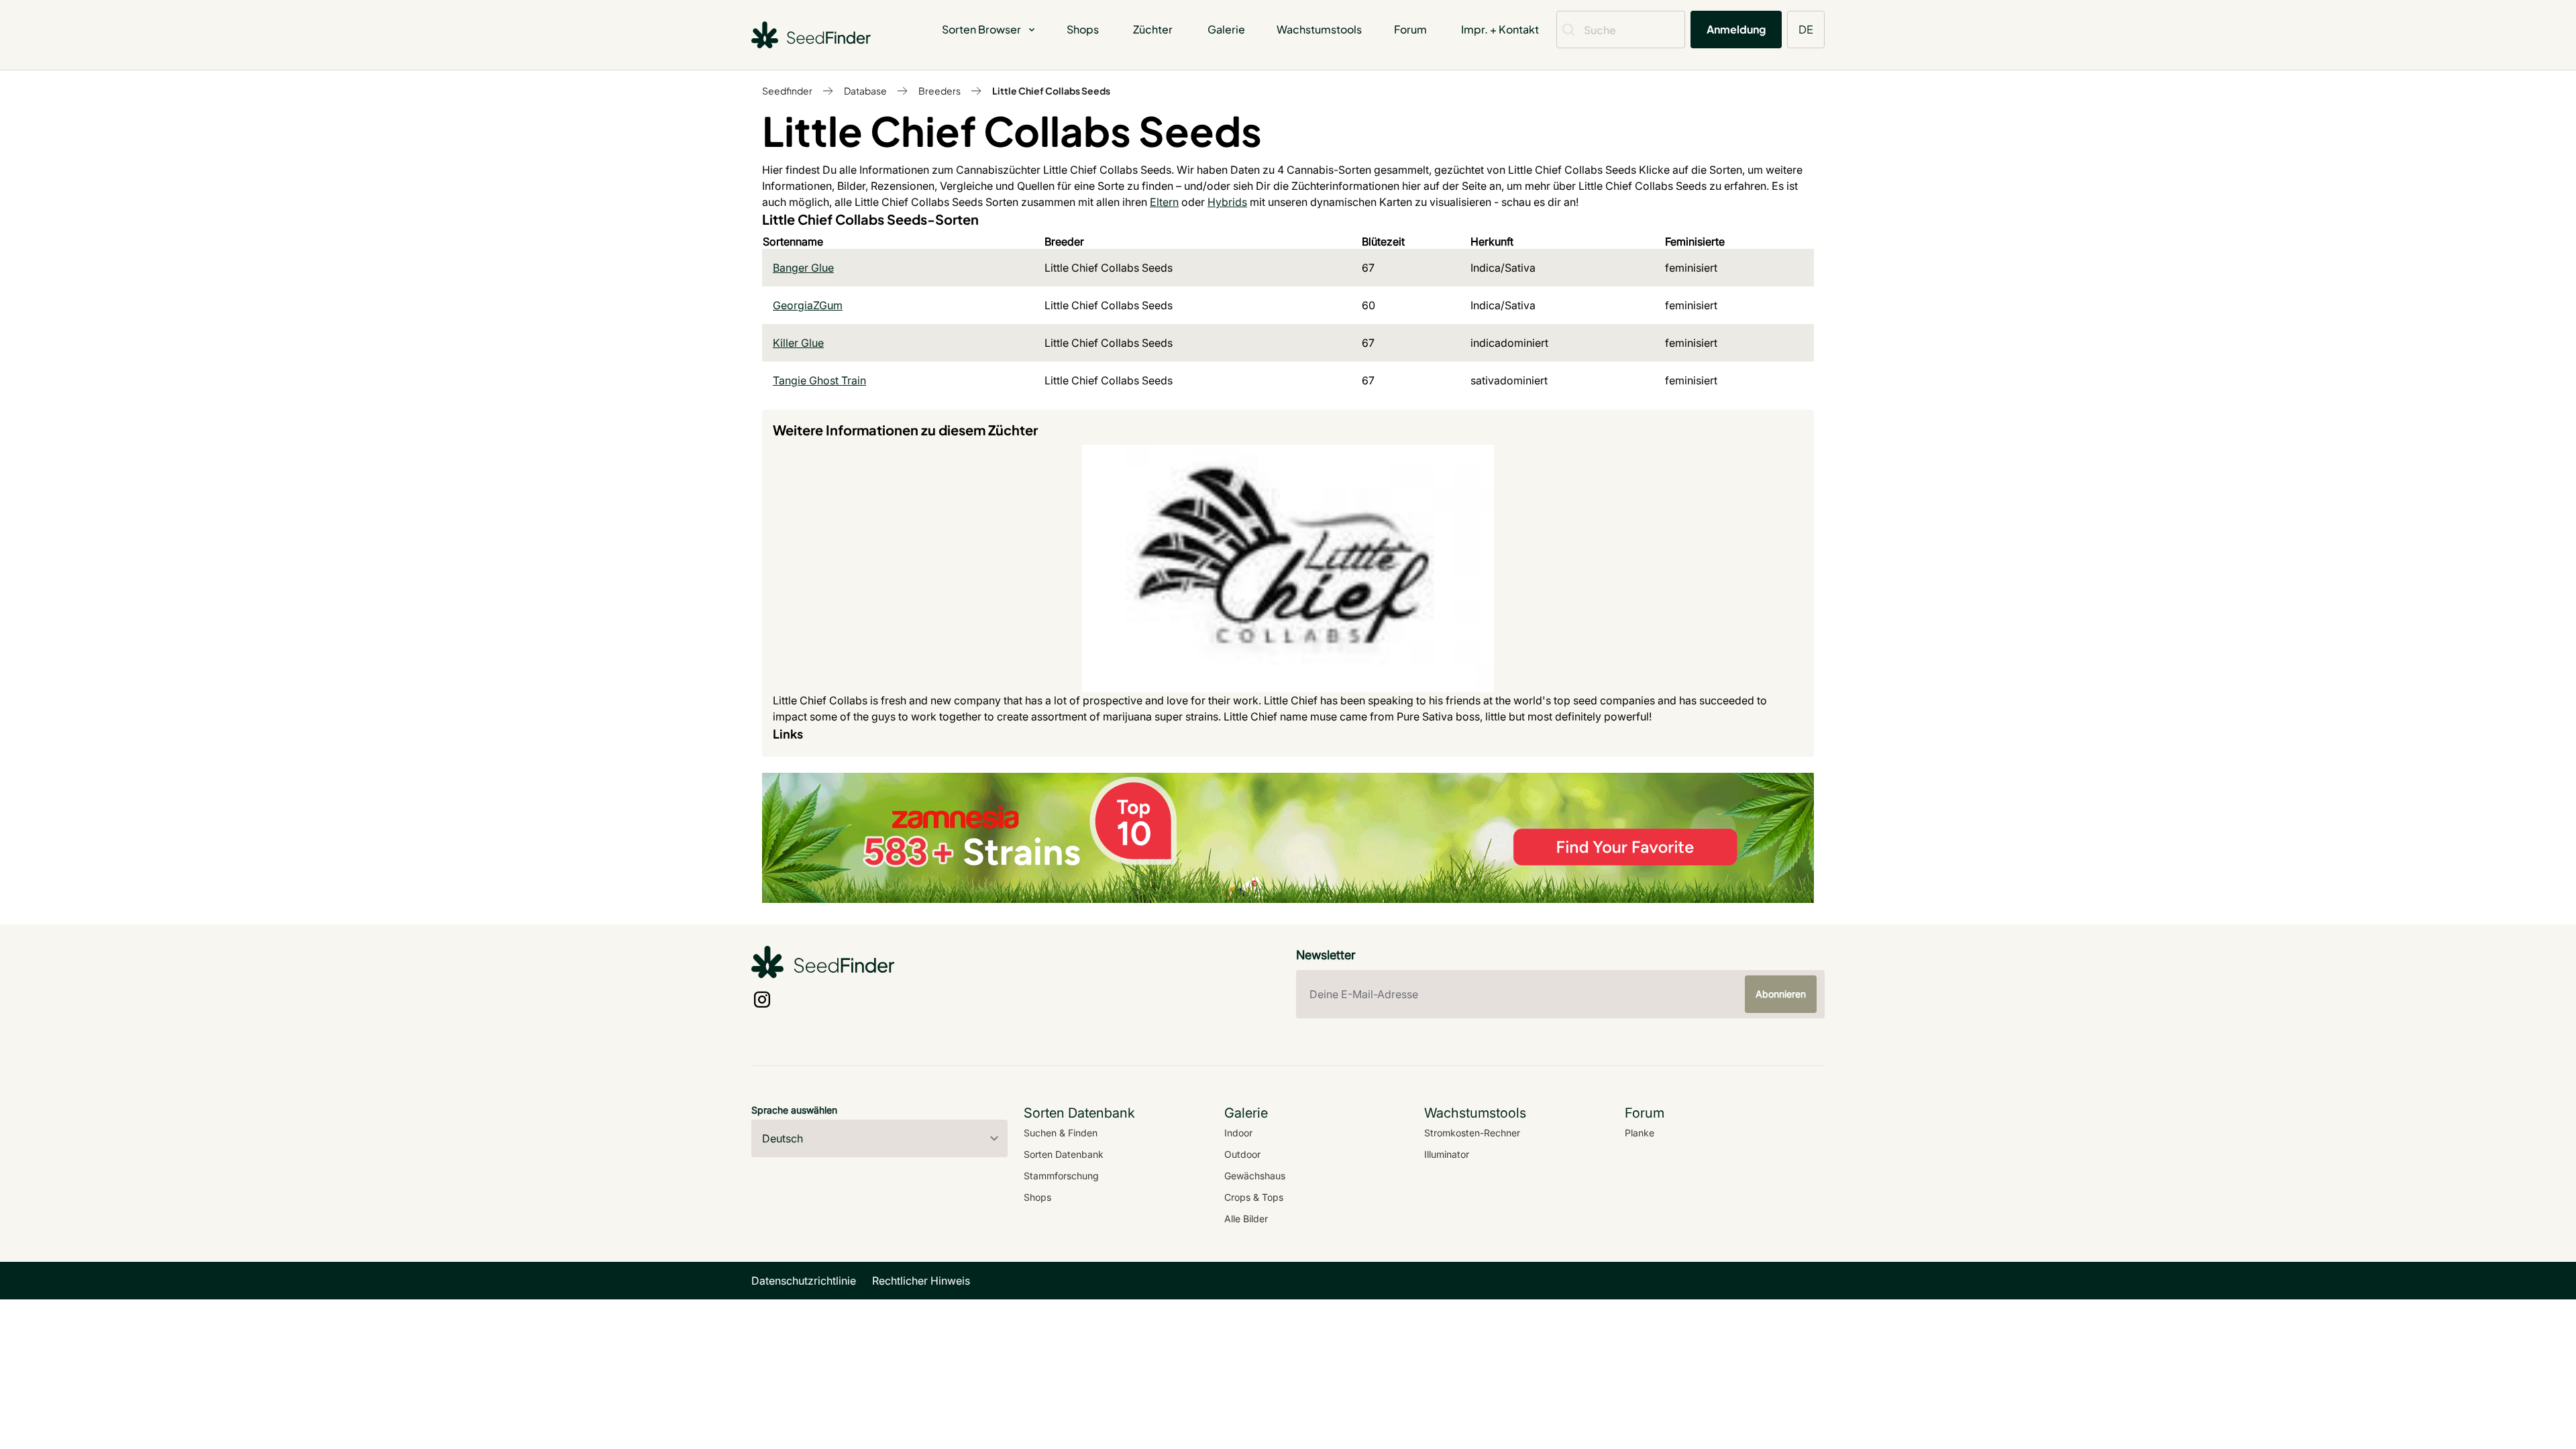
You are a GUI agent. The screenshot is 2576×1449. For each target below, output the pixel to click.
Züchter (1153, 29)
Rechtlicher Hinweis (921, 1281)
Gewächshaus (1255, 1176)
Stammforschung (1061, 1176)
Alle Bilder (1246, 1219)
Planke (1640, 1133)
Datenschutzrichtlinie (804, 1281)
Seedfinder (787, 91)
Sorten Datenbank (1064, 1154)
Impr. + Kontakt (1500, 29)
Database (865, 91)
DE (1806, 29)
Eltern (1164, 202)
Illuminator (1447, 1154)
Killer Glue (798, 343)
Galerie (1226, 29)
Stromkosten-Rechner (1472, 1133)
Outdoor (1242, 1154)
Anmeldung (1736, 29)
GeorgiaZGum (808, 305)
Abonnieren (1781, 994)
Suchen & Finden (1061, 1133)
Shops (1083, 29)
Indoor (1238, 1133)
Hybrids (1227, 202)
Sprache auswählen (794, 1110)
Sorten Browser (981, 29)
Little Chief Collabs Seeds (1051, 91)
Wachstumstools (1319, 29)
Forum (1410, 29)
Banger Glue (803, 268)
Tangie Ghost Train (819, 380)
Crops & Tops (1254, 1197)
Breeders (940, 91)
